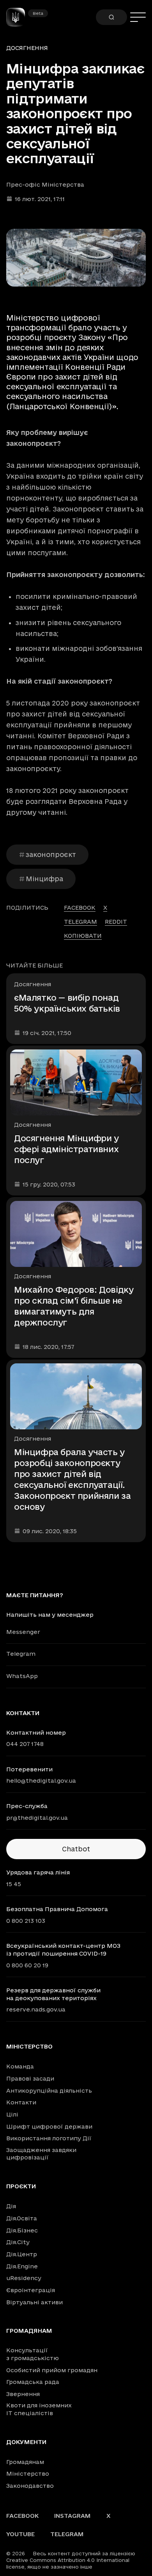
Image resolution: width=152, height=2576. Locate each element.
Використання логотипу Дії (49, 2138)
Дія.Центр (22, 2254)
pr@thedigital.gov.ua (37, 1818)
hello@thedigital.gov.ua (41, 1781)
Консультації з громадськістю (33, 2354)
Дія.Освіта (22, 2218)
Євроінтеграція (31, 2290)
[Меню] (138, 17)
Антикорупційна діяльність (49, 2091)
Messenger (23, 1632)
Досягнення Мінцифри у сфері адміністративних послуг (66, 1149)
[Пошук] (111, 17)
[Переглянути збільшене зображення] (76, 258)
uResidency (24, 2278)
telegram (80, 922)
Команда (20, 2066)
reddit (116, 922)
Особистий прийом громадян (52, 2370)
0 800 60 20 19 (27, 1965)
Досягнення (27, 48)
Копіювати (83, 936)
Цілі (12, 2114)
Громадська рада (33, 2382)
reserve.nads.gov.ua (36, 2009)
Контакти (21, 2102)
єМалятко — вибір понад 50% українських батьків (67, 1003)
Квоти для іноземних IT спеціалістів (39, 2409)
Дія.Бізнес (22, 2230)
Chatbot (76, 1849)
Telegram (21, 1654)
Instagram (72, 2516)
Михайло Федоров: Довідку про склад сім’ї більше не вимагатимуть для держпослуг (74, 1306)
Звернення (23, 2394)
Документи (26, 2442)
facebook (80, 908)
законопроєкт (51, 854)
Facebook (22, 2516)
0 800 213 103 (26, 1921)
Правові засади (30, 2078)
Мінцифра (44, 879)
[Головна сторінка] (19, 17)
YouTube (20, 2534)
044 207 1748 (25, 1744)
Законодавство (30, 2486)
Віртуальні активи (34, 2302)
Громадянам (29, 2331)
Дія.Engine (22, 2266)
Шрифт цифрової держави (49, 2126)
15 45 (14, 1884)
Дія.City (18, 2242)
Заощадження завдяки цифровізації (41, 2154)
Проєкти (21, 2186)
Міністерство (29, 2047)
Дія (11, 2206)
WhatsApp (22, 1676)
